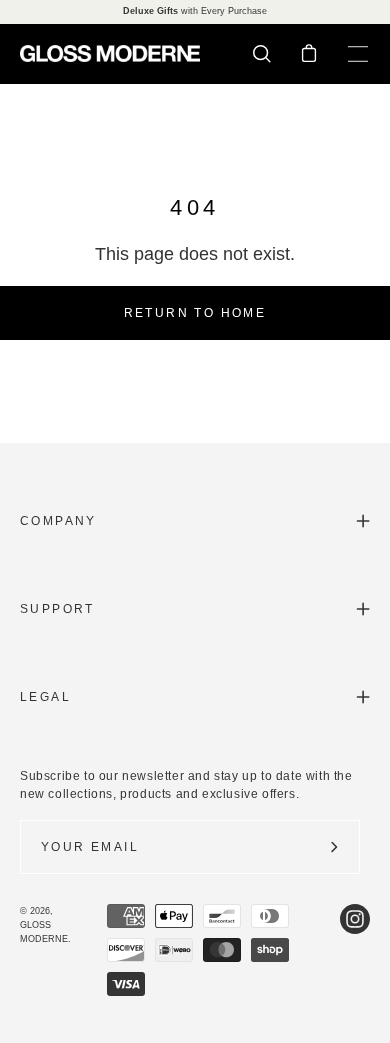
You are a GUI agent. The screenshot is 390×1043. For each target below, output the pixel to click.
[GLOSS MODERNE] (110, 53)
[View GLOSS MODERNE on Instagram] (355, 950)
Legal (45, 697)
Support (57, 609)
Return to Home (195, 313)
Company (58, 521)
